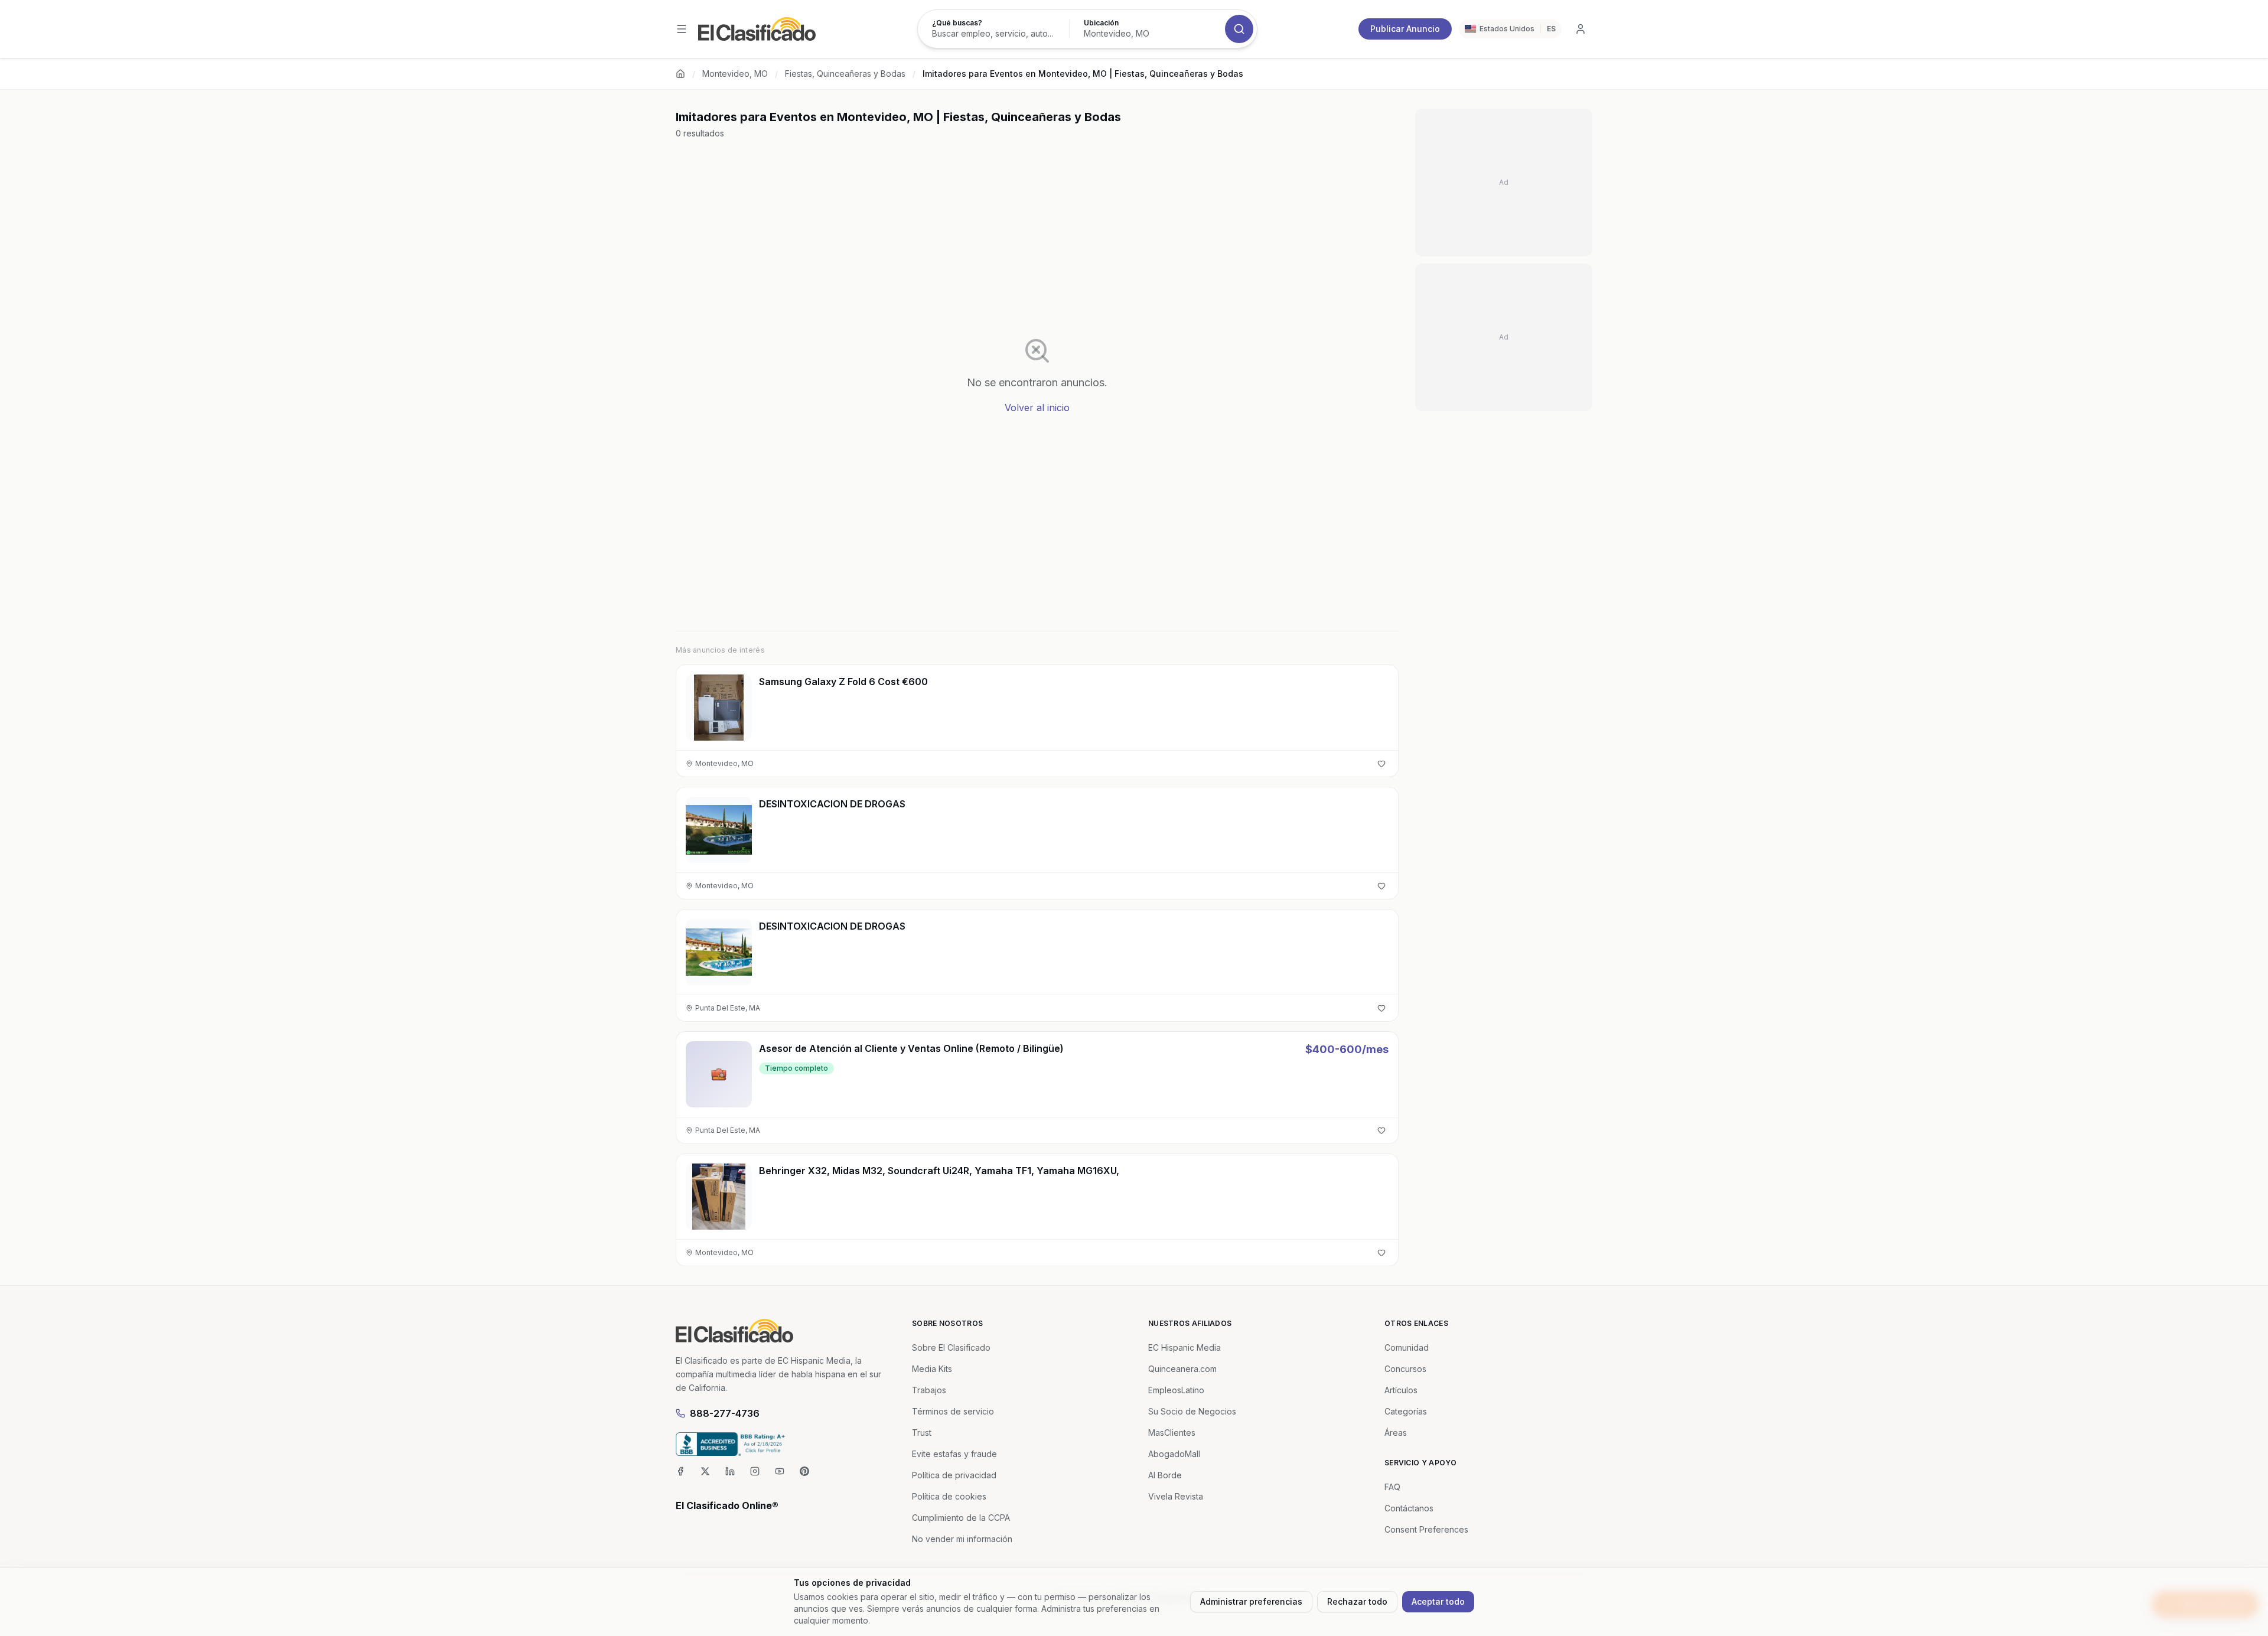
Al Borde (1165, 1475)
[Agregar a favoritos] (1381, 764)
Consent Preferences (1426, 1529)
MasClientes (1172, 1433)
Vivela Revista (1176, 1496)
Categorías (1406, 1411)
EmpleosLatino (1176, 1390)
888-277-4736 (725, 1413)
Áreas (1396, 1433)
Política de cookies (949, 1496)
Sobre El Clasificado (951, 1347)
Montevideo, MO (735, 74)
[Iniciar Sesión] (1581, 29)
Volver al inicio (1037, 408)
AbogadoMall (1174, 1454)
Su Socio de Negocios (1192, 1411)
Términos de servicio (953, 1411)
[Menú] (682, 29)
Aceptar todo (1438, 1601)
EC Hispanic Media (1184, 1347)
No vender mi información (962, 1539)
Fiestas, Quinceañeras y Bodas (845, 74)
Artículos (1401, 1390)
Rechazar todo (1357, 1601)
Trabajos (929, 1390)
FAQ (1392, 1487)
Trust (922, 1433)
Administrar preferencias (1251, 1601)
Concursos (1405, 1369)
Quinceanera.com (1182, 1369)
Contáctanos (1409, 1508)
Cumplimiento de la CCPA (961, 1518)
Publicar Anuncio (1405, 29)
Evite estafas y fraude (954, 1454)
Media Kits (932, 1369)
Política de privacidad (954, 1475)
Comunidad (1407, 1347)
